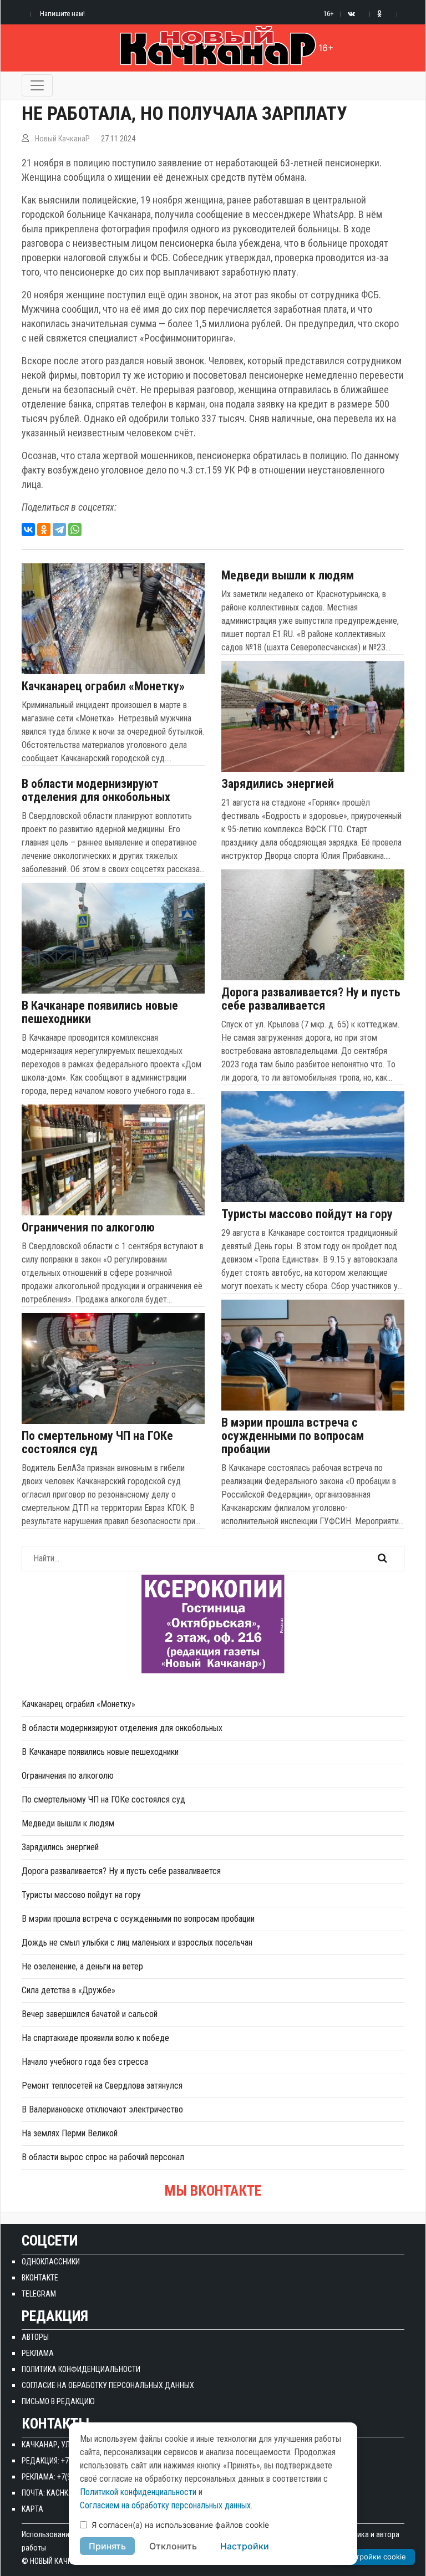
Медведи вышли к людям (288, 576)
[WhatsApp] (75, 530)
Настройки (245, 2546)
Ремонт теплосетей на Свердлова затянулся (102, 2086)
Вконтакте (40, 2278)
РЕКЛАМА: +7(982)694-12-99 (67, 2477)
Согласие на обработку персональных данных (108, 2385)
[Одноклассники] (44, 530)
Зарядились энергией (278, 784)
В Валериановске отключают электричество (102, 2109)
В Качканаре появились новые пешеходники (100, 1012)
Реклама (38, 2353)
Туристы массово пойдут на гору (307, 1214)
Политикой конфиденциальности (138, 2492)
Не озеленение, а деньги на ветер (82, 1966)
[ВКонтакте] (28, 530)
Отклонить (173, 2546)
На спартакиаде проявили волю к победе (95, 2038)
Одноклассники (51, 2262)
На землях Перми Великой (70, 2133)
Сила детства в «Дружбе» (69, 1990)
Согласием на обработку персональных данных (165, 2505)
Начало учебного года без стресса (85, 2062)
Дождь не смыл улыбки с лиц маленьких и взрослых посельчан (137, 1943)
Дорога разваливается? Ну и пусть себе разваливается (311, 999)
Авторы (35, 2337)
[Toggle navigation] (37, 85)
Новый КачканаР (62, 139)
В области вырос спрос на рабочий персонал (103, 2157)
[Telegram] (59, 530)
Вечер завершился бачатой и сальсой (90, 2014)
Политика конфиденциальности (81, 2369)
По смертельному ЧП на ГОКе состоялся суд (97, 1443)
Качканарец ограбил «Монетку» (103, 686)
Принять (107, 2546)
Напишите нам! (62, 14)
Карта (32, 2509)
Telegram (39, 2294)
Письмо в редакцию (58, 2401)
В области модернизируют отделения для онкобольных (96, 791)
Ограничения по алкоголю (88, 1228)
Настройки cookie (374, 2557)
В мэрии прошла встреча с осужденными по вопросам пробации (293, 1436)
